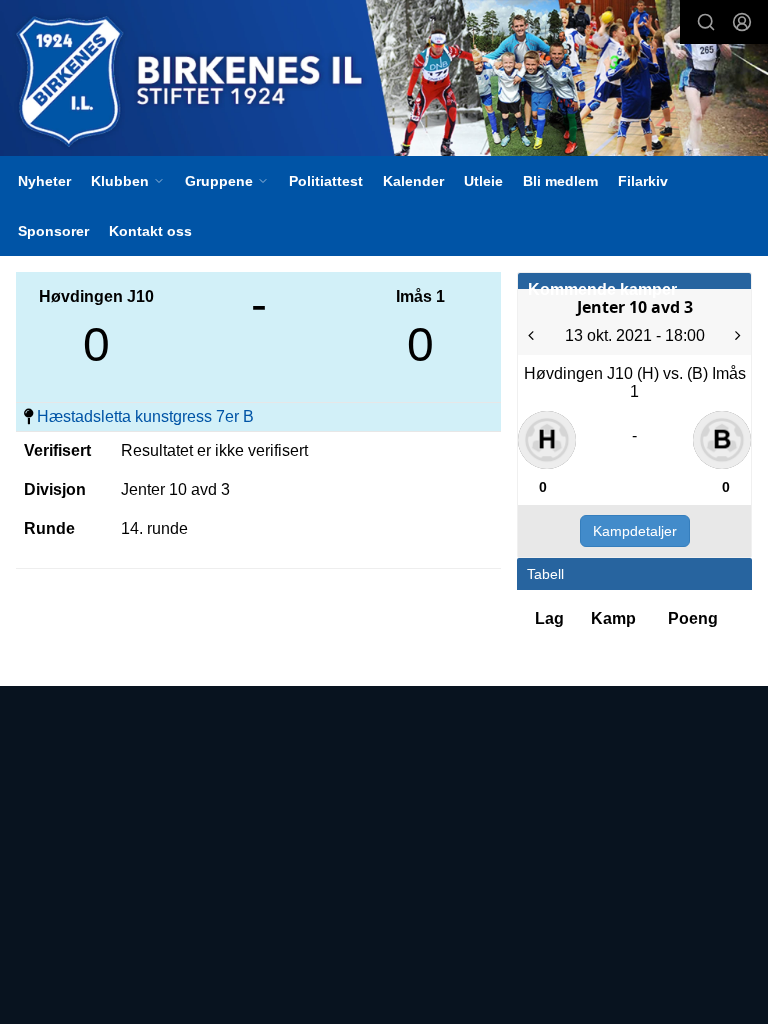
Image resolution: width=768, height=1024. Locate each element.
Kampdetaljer (635, 531)
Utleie (483, 181)
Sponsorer (53, 231)
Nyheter (44, 181)
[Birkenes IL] (384, 80)
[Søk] (706, 22)
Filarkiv (643, 181)
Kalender (413, 181)
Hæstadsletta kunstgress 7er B (145, 416)
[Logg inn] (742, 22)
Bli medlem (560, 181)
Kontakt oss (150, 231)
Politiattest (326, 181)
